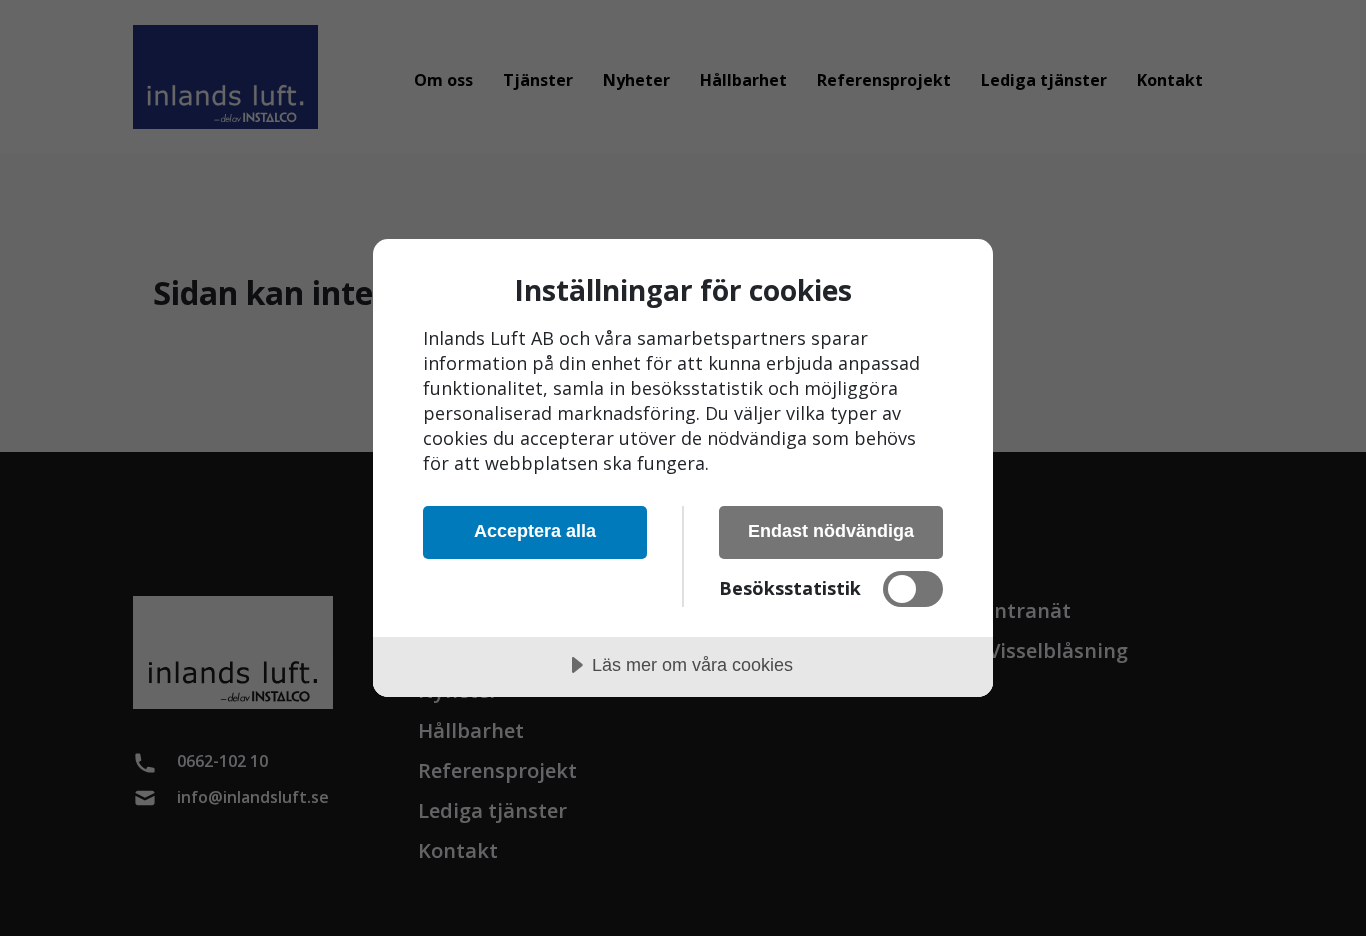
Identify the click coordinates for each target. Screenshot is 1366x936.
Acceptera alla (535, 531)
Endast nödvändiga (831, 531)
